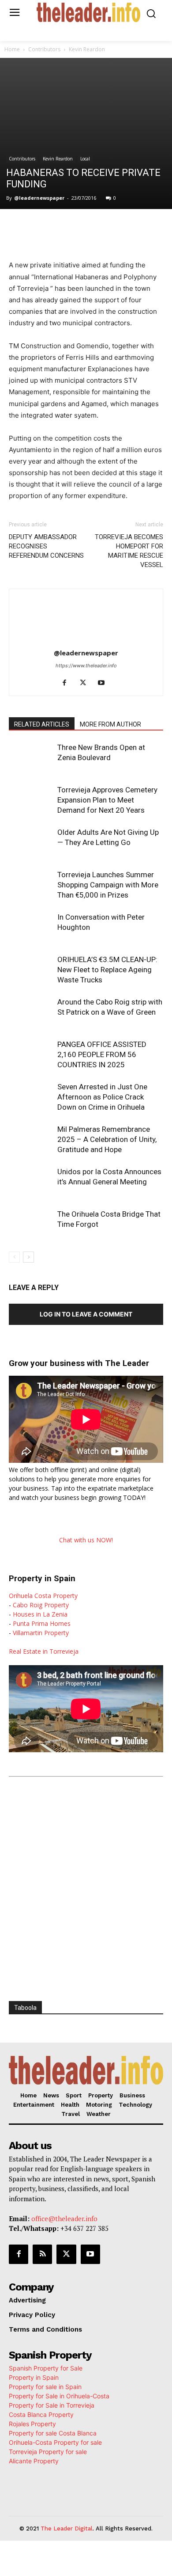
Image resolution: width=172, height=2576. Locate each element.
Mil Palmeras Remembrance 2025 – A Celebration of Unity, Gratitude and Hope (107, 1139)
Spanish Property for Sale (46, 2368)
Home (12, 49)
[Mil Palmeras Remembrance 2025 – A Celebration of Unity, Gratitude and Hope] (31, 1140)
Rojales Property (32, 2424)
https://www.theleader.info (86, 666)
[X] (66, 227)
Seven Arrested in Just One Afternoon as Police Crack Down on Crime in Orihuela (102, 1097)
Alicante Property (34, 2461)
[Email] (147, 227)
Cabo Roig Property (41, 1605)
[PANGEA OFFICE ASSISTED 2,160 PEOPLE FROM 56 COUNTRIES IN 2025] (31, 1055)
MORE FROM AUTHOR (110, 724)
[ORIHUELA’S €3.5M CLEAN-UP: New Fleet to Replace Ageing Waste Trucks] (31, 970)
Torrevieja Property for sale (48, 2452)
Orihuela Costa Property (43, 1596)
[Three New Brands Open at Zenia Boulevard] (31, 758)
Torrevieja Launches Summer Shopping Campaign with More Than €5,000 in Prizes (108, 885)
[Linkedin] (106, 227)
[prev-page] (14, 1257)
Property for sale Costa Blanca (53, 2433)
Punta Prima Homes (42, 1623)
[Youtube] (105, 683)
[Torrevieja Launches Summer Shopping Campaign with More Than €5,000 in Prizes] (31, 885)
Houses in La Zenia (40, 1614)
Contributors (44, 49)
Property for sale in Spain (45, 2387)
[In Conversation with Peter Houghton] (31, 927)
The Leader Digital (67, 2528)
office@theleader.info (64, 2218)
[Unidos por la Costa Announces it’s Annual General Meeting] (31, 1182)
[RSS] (42, 2254)
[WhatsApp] (86, 227)
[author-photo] (86, 641)
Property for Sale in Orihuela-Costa (59, 2396)
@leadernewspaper (39, 198)
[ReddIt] (127, 227)
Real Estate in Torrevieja (44, 1651)
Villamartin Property (41, 1633)
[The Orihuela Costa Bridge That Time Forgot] (31, 1224)
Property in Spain (34, 2377)
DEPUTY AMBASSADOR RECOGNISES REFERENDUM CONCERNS (46, 546)
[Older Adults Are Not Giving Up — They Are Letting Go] (31, 843)
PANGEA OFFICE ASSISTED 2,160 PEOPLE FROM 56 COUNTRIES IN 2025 (102, 1054)
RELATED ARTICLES (42, 724)
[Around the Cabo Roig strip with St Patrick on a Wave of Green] (31, 1012)
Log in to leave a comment (86, 1314)
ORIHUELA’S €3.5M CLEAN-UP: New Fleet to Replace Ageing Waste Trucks (107, 970)
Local (85, 159)
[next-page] (28, 1257)
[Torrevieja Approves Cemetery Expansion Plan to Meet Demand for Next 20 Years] (31, 800)
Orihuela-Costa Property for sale (55, 2442)
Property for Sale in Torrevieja (52, 2405)
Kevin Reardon (87, 49)
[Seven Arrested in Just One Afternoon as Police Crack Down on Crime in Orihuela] (31, 1097)
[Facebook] (45, 227)
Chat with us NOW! (86, 1540)
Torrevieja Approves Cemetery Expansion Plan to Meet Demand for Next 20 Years (107, 800)
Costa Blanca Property (41, 2414)
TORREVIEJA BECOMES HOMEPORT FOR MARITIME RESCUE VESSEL (129, 551)
